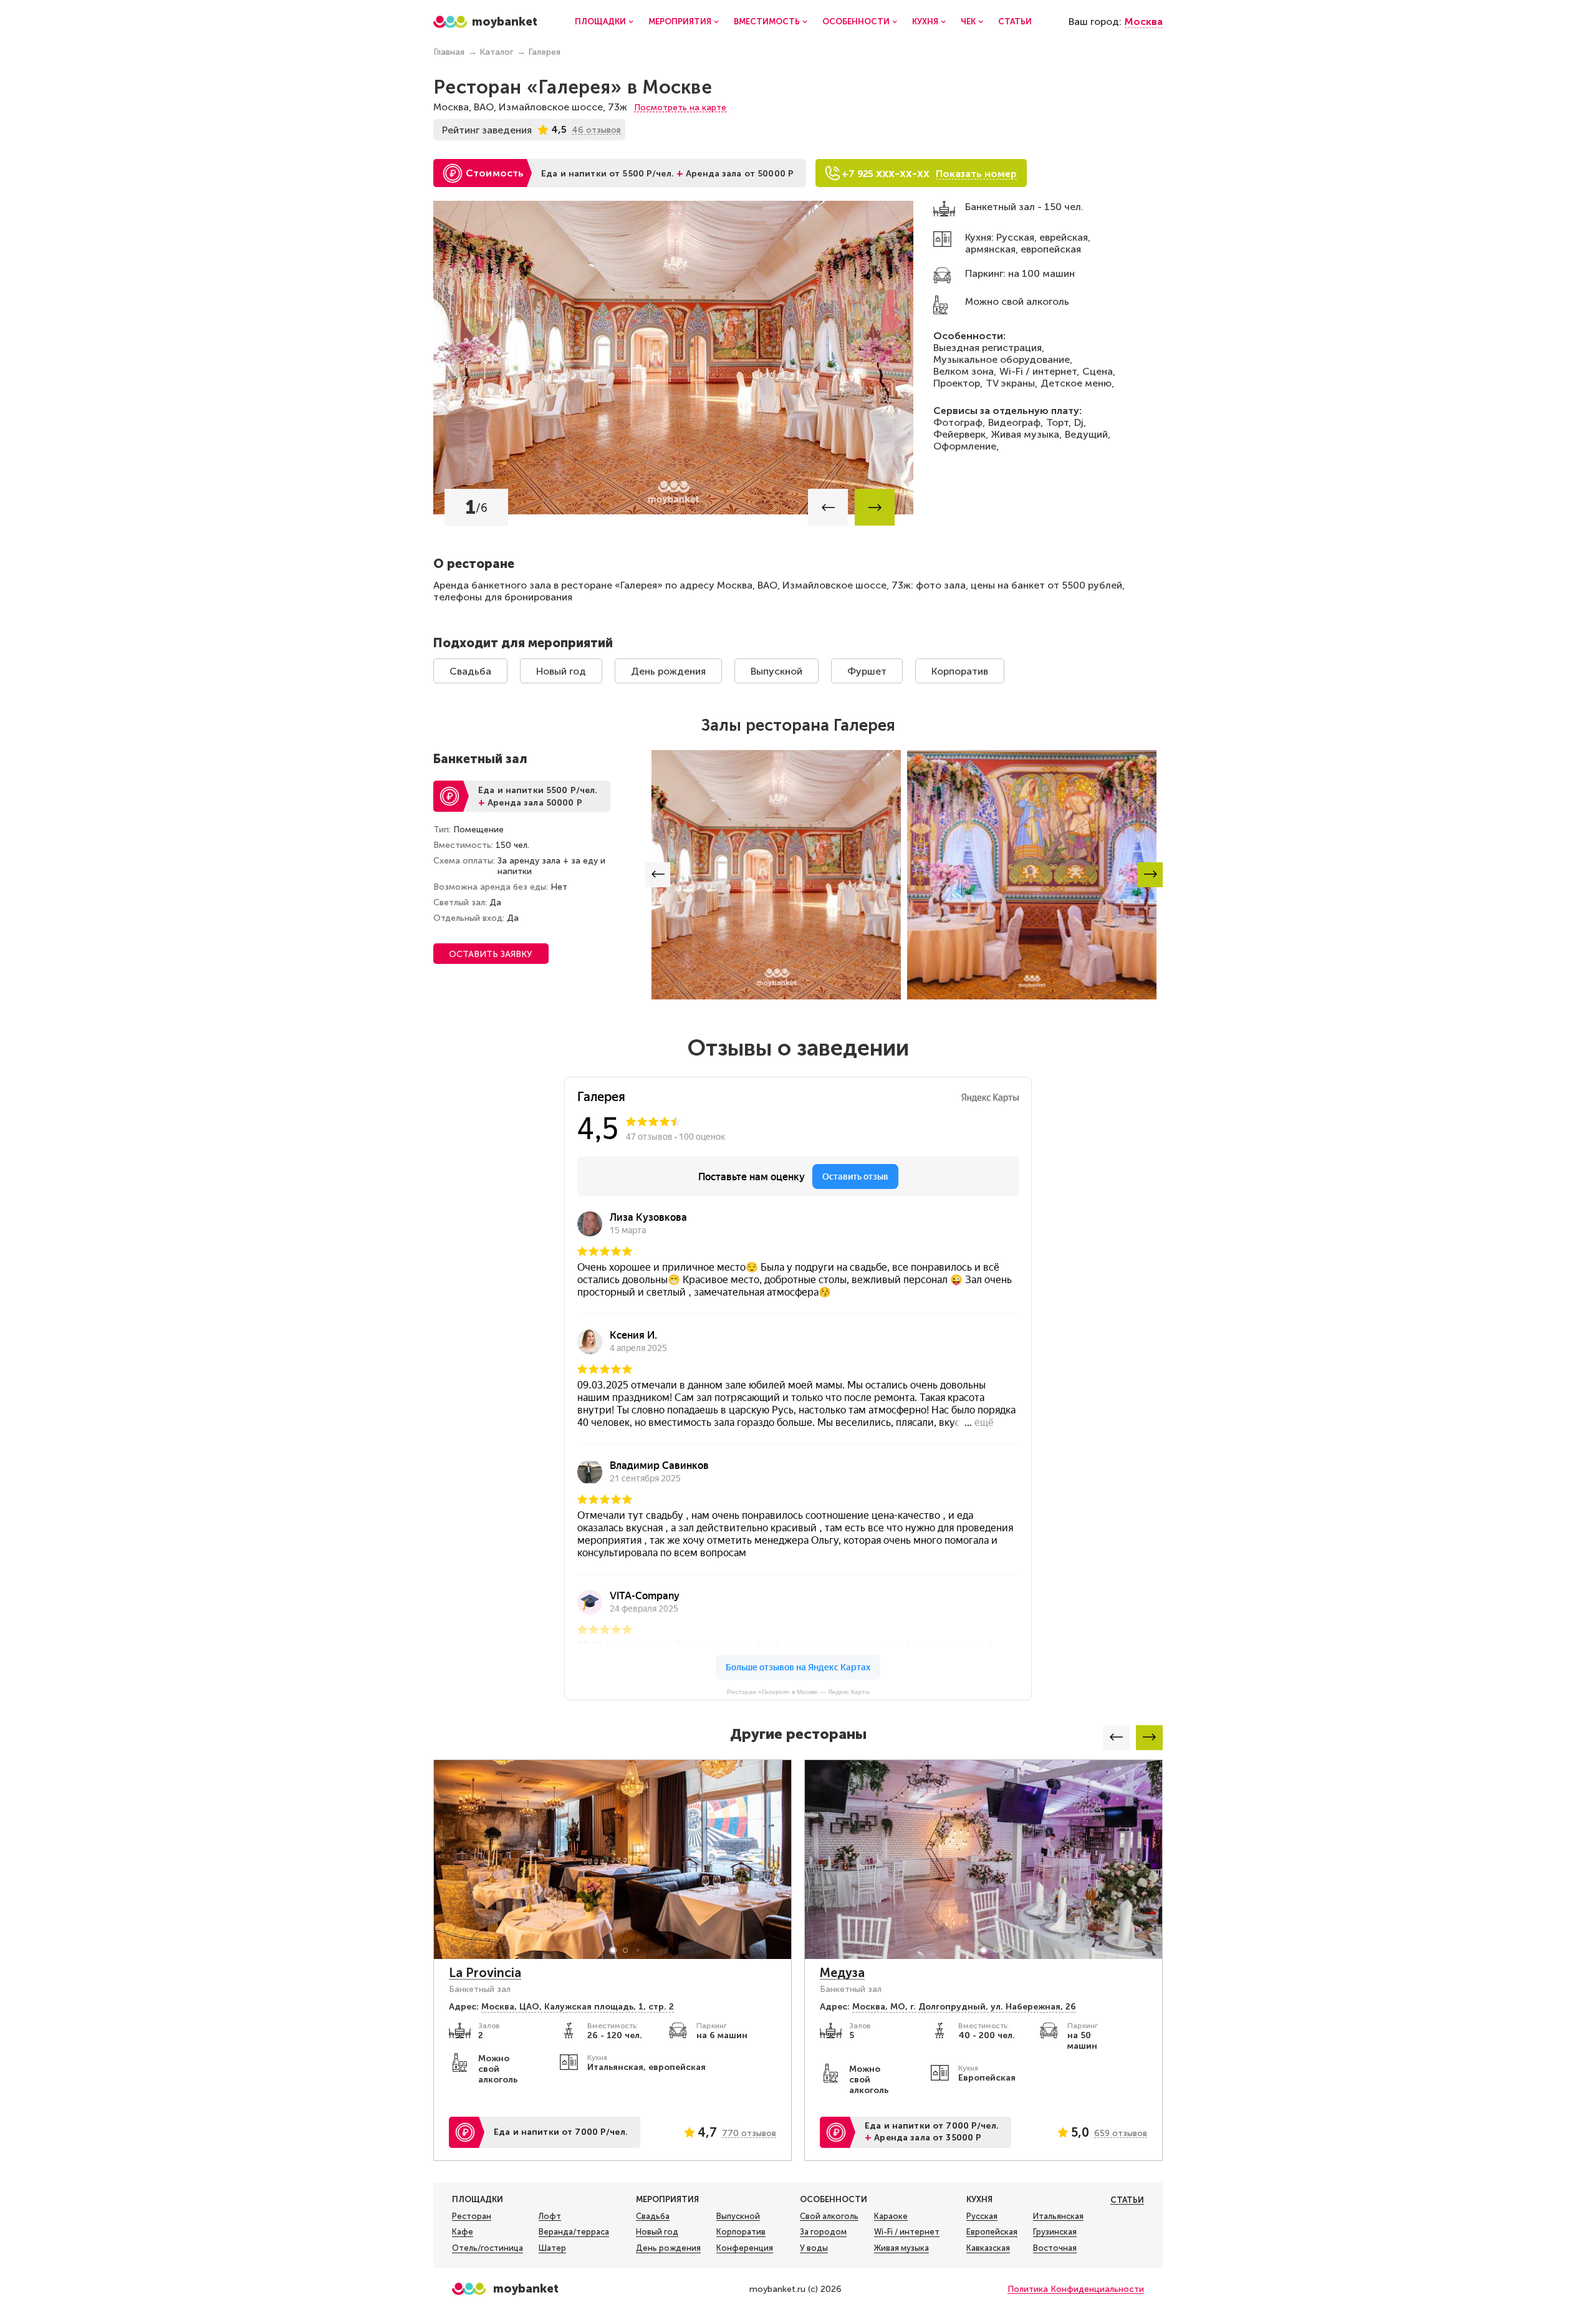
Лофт (550, 2216)
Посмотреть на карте (680, 108)
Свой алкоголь (829, 2216)
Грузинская (1055, 2232)
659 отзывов (1121, 2133)
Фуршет (867, 671)
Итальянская (1058, 2216)
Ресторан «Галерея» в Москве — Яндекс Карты (798, 1692)
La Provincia (485, 1973)
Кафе (463, 2232)
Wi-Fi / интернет (907, 2232)
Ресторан (472, 2216)
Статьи (1015, 22)
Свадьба (470, 671)
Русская (982, 2216)
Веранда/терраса (574, 2232)
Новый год (561, 671)
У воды (814, 2248)
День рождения (668, 671)
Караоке (891, 2216)
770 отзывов (749, 2133)
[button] (828, 507)
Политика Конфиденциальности (1076, 2289)
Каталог (496, 52)
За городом (823, 2232)
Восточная (1055, 2248)
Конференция (745, 2248)
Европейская (992, 2232)
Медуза (842, 1973)
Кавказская (988, 2248)
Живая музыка (901, 2248)
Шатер (552, 2248)
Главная (449, 52)
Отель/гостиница (488, 2248)
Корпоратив (960, 671)
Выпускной (776, 671)
